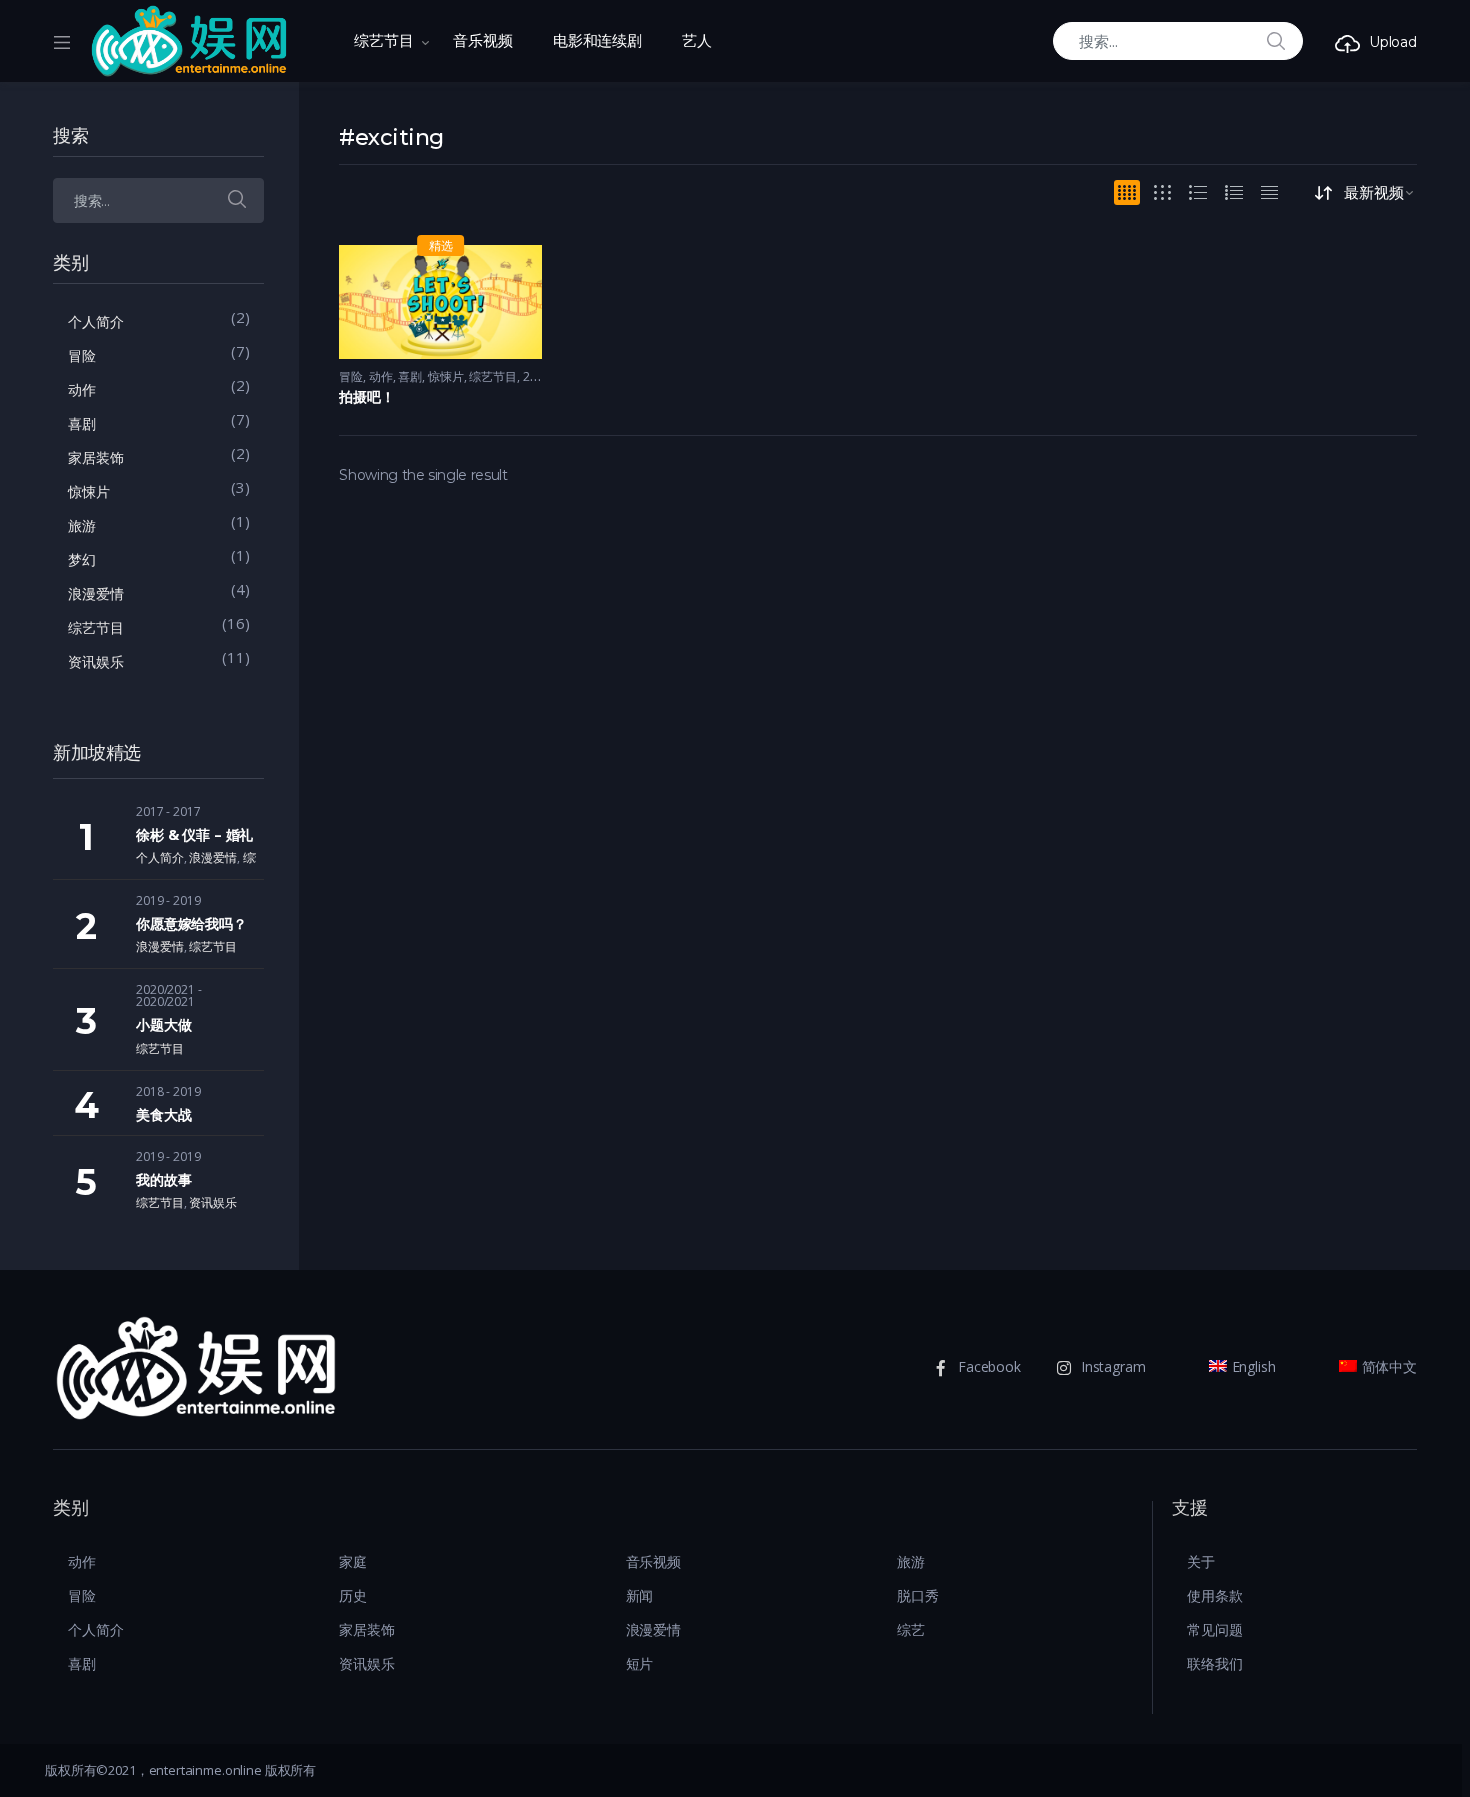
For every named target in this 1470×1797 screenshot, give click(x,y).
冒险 (351, 376)
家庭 (353, 1561)
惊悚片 (446, 376)
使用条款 (1214, 1595)
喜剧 (410, 376)
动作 (381, 376)
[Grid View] (1127, 192)
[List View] (1234, 192)
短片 (640, 1663)
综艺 (911, 1629)
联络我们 (1214, 1663)
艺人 (697, 40)
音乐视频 (482, 40)
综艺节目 (383, 40)
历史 (353, 1595)
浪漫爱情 (95, 593)
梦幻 (82, 559)
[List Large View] (1198, 192)
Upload (1393, 42)
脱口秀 (918, 1595)
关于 (1201, 1561)
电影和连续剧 (597, 40)
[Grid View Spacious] (1162, 192)
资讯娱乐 (95, 661)
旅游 (82, 525)
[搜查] (237, 200)
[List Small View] (1269, 192)
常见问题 (1214, 1629)
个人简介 (95, 321)
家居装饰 (95, 457)
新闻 (640, 1595)
